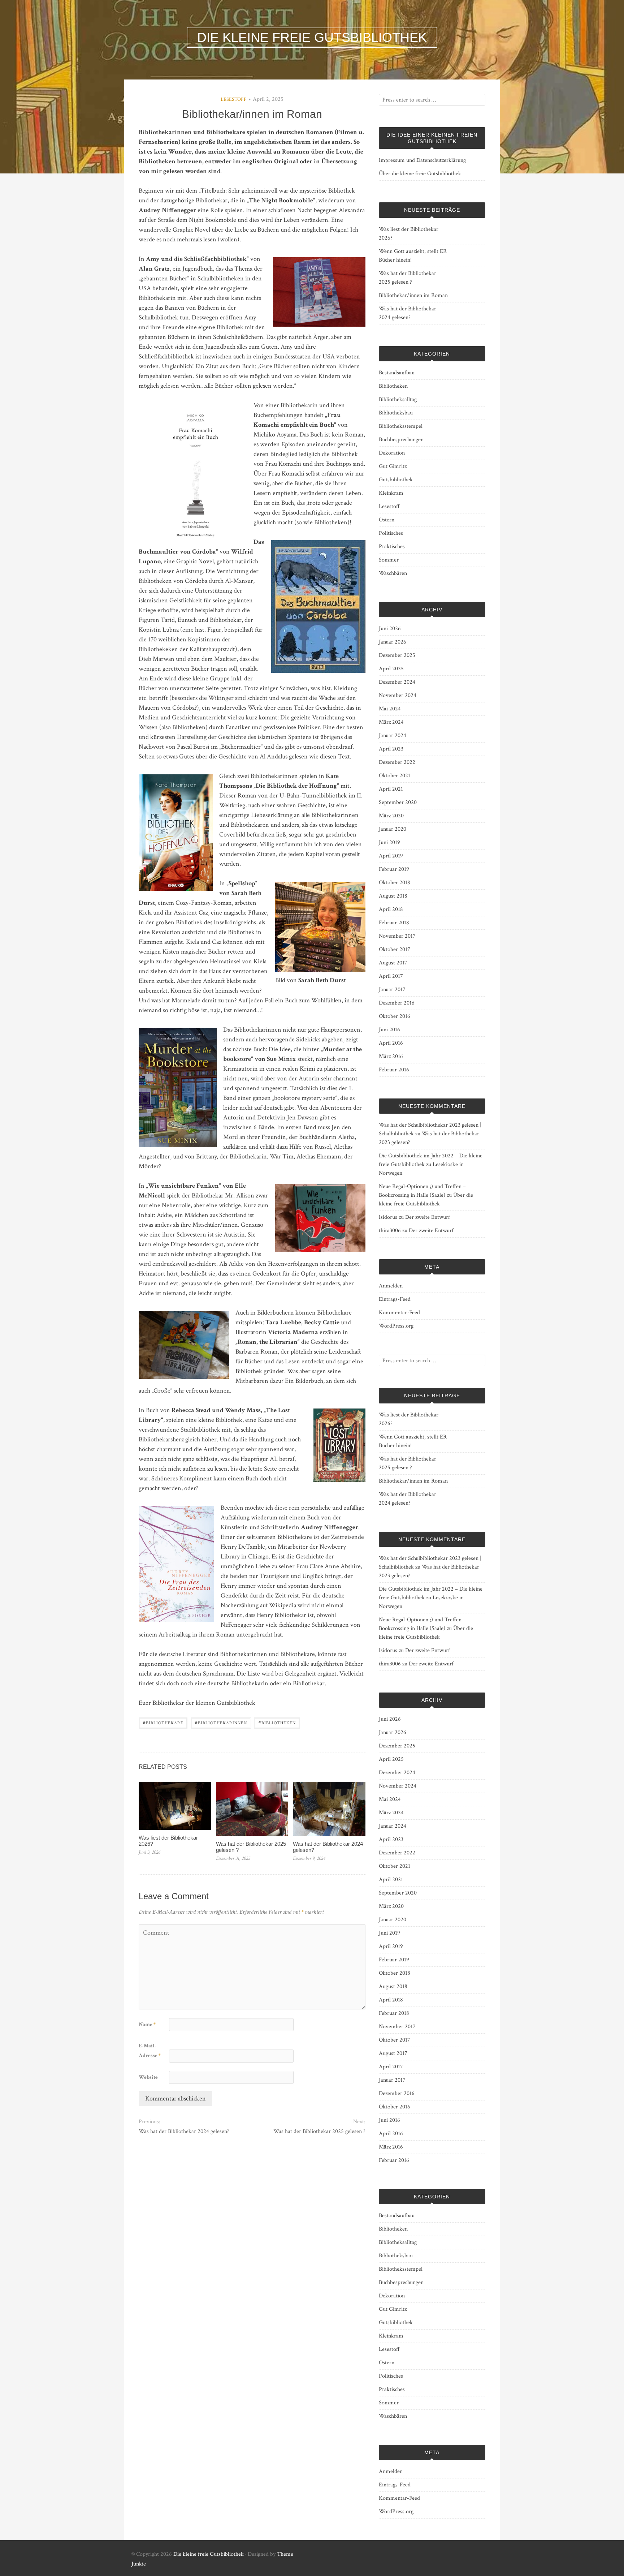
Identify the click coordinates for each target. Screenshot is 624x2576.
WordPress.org (396, 1326)
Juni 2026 (390, 629)
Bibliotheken (277, 1722)
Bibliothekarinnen (221, 1722)
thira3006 (390, 1231)
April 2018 (391, 909)
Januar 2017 (392, 990)
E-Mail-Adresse (150, 2051)
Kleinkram (391, 493)
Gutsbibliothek (396, 480)
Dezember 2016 (397, 1003)
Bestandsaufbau (397, 373)
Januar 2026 (393, 642)
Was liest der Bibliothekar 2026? (168, 1841)
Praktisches (392, 547)
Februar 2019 (394, 869)
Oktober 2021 (395, 776)
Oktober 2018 (395, 883)
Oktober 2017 (395, 949)
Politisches (391, 533)
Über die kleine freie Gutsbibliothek (420, 174)
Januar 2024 (393, 736)
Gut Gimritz (393, 466)
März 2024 (391, 722)
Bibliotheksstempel (401, 426)
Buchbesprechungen (401, 440)
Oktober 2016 (395, 1016)
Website (148, 2077)
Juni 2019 (389, 842)
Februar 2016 (394, 1070)
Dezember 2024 (397, 682)
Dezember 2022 (397, 762)
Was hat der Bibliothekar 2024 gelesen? (328, 1847)
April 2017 (391, 976)
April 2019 (391, 856)
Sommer (389, 560)
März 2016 (391, 1056)
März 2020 (391, 816)
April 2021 (391, 789)
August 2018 (393, 896)
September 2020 (398, 802)
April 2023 (391, 749)
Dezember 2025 (397, 655)
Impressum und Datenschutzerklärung (422, 160)
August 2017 (393, 963)
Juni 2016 (389, 1030)
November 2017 (397, 936)
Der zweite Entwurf (428, 1217)
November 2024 (398, 695)
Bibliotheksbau (396, 413)
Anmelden (391, 1286)
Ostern (387, 520)
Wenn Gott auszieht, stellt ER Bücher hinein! (413, 256)
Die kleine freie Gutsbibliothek (209, 2554)
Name (147, 2024)
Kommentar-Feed (399, 1313)
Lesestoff (234, 99)
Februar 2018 (394, 923)
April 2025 (391, 669)
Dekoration (392, 453)
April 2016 (391, 1043)
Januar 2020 (393, 829)
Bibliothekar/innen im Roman (413, 295)
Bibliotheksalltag (398, 399)
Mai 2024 (390, 709)
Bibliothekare (163, 1722)
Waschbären (393, 573)
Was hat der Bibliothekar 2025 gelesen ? (251, 1847)
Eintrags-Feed (395, 1299)
